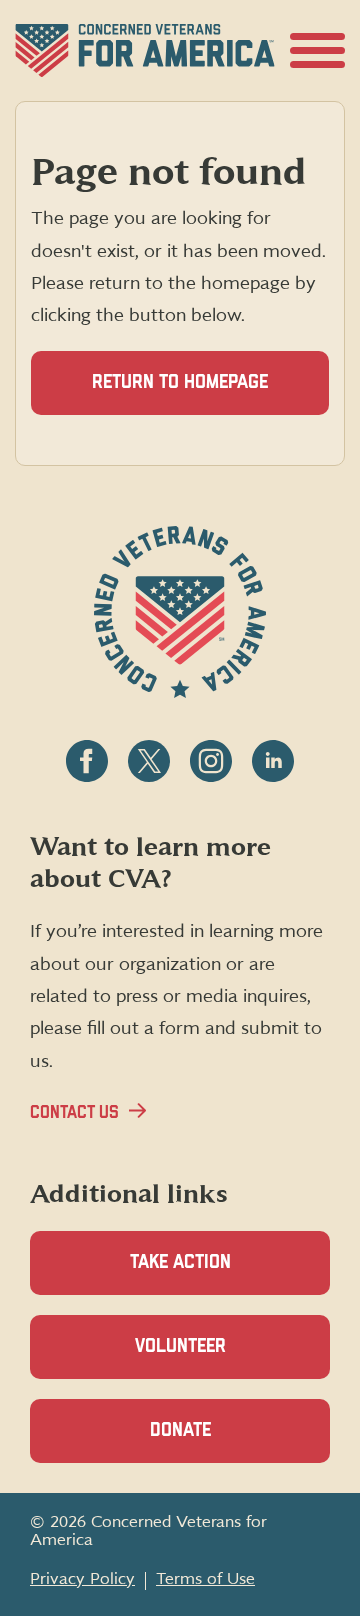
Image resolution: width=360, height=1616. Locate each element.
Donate (215, 1442)
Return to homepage (180, 382)
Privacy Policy (82, 1579)
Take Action (180, 1262)
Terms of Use (205, 1579)
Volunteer (215, 1358)
